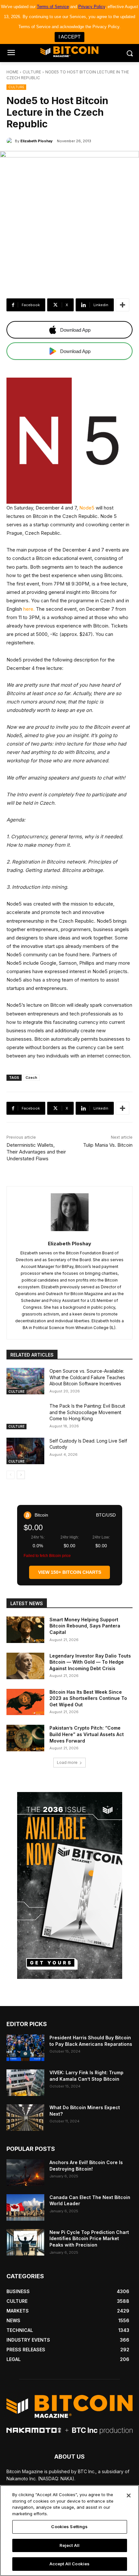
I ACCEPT (69, 37)
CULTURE (32, 72)
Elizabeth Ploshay (37, 141)
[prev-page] (11, 1475)
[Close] (129, 2495)
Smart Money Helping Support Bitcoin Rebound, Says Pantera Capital (85, 1626)
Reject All (69, 2545)
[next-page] (21, 1475)
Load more (67, 1762)
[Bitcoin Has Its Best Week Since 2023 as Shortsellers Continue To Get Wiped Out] (25, 1702)
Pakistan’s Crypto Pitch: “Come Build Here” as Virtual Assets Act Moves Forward (87, 1734)
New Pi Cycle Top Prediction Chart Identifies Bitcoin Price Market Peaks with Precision (89, 2238)
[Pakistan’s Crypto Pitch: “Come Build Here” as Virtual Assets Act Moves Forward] (25, 1738)
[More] (123, 305)
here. (29, 609)
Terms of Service (53, 7)
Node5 (87, 508)
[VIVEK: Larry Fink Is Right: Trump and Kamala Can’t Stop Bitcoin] (25, 2083)
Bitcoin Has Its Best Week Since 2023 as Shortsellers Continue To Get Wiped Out (88, 1698)
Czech (31, 1078)
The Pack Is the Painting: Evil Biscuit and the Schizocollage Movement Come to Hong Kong (87, 1412)
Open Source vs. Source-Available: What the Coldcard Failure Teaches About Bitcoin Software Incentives (87, 1377)
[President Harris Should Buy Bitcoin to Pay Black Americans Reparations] (25, 2048)
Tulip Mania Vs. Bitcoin (108, 1145)
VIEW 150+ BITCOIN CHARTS (70, 1572)
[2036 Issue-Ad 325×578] (69, 1885)
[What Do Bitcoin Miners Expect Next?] (25, 2118)
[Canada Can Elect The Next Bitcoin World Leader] (25, 2207)
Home (12, 72)
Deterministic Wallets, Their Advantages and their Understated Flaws (36, 1152)
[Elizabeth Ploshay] (11, 141)
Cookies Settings (69, 2527)
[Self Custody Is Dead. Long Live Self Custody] (25, 1451)
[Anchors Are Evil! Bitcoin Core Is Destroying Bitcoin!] (25, 2173)
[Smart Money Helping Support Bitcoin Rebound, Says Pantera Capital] (25, 1630)
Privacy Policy (92, 7)
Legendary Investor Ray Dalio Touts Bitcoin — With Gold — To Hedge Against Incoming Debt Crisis (90, 1662)
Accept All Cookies (69, 2564)
